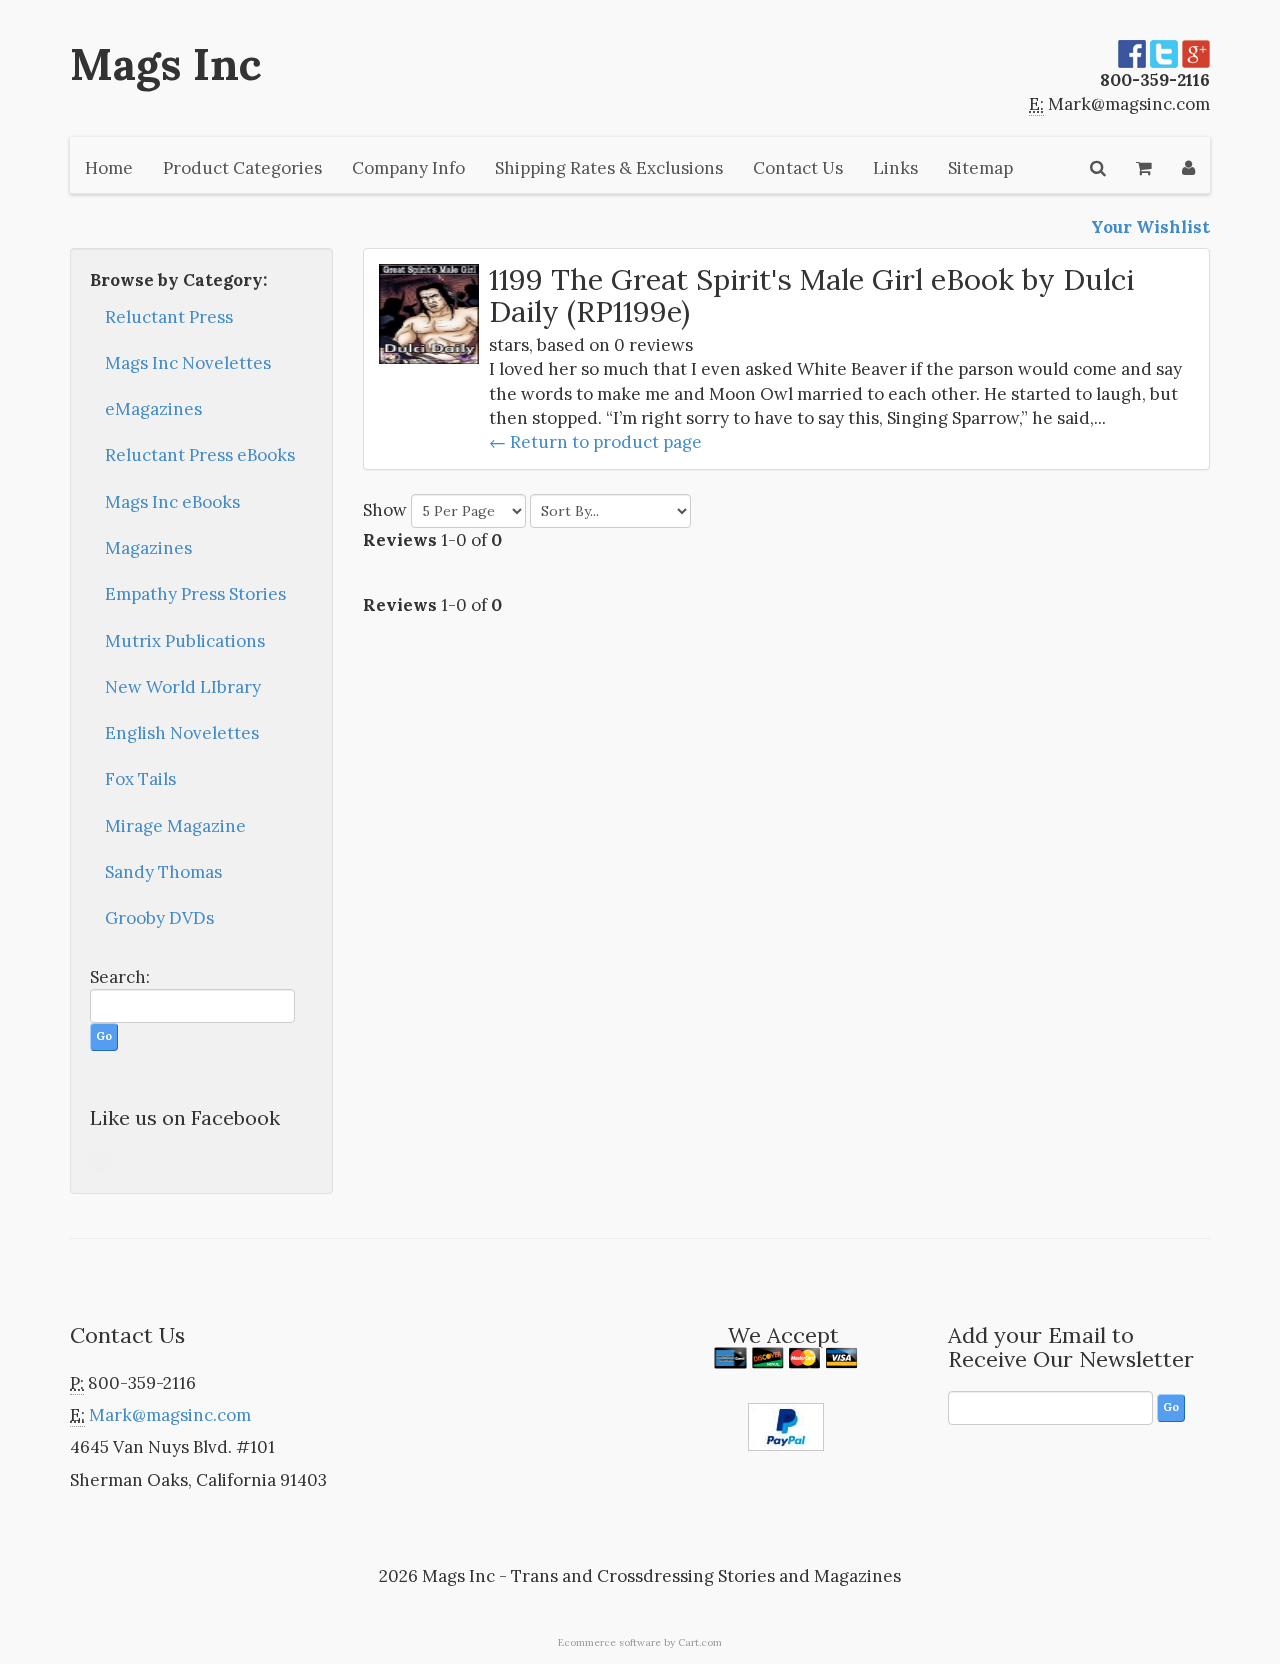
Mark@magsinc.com (1129, 104)
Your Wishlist (1150, 227)
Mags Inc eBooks (172, 502)
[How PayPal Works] (786, 1425)
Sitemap (980, 168)
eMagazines (153, 409)
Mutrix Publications (185, 641)
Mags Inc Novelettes (188, 363)
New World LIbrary (183, 687)
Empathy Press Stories (195, 594)
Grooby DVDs (159, 918)
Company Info (408, 168)
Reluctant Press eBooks (200, 455)
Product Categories (242, 168)
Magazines (148, 548)
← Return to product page (595, 442)
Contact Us (798, 168)
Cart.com (700, 1642)
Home (109, 168)
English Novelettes (182, 733)
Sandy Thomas (163, 872)
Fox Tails (140, 779)
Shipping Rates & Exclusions (609, 168)
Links (895, 168)
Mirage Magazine (175, 826)
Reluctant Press (169, 317)
